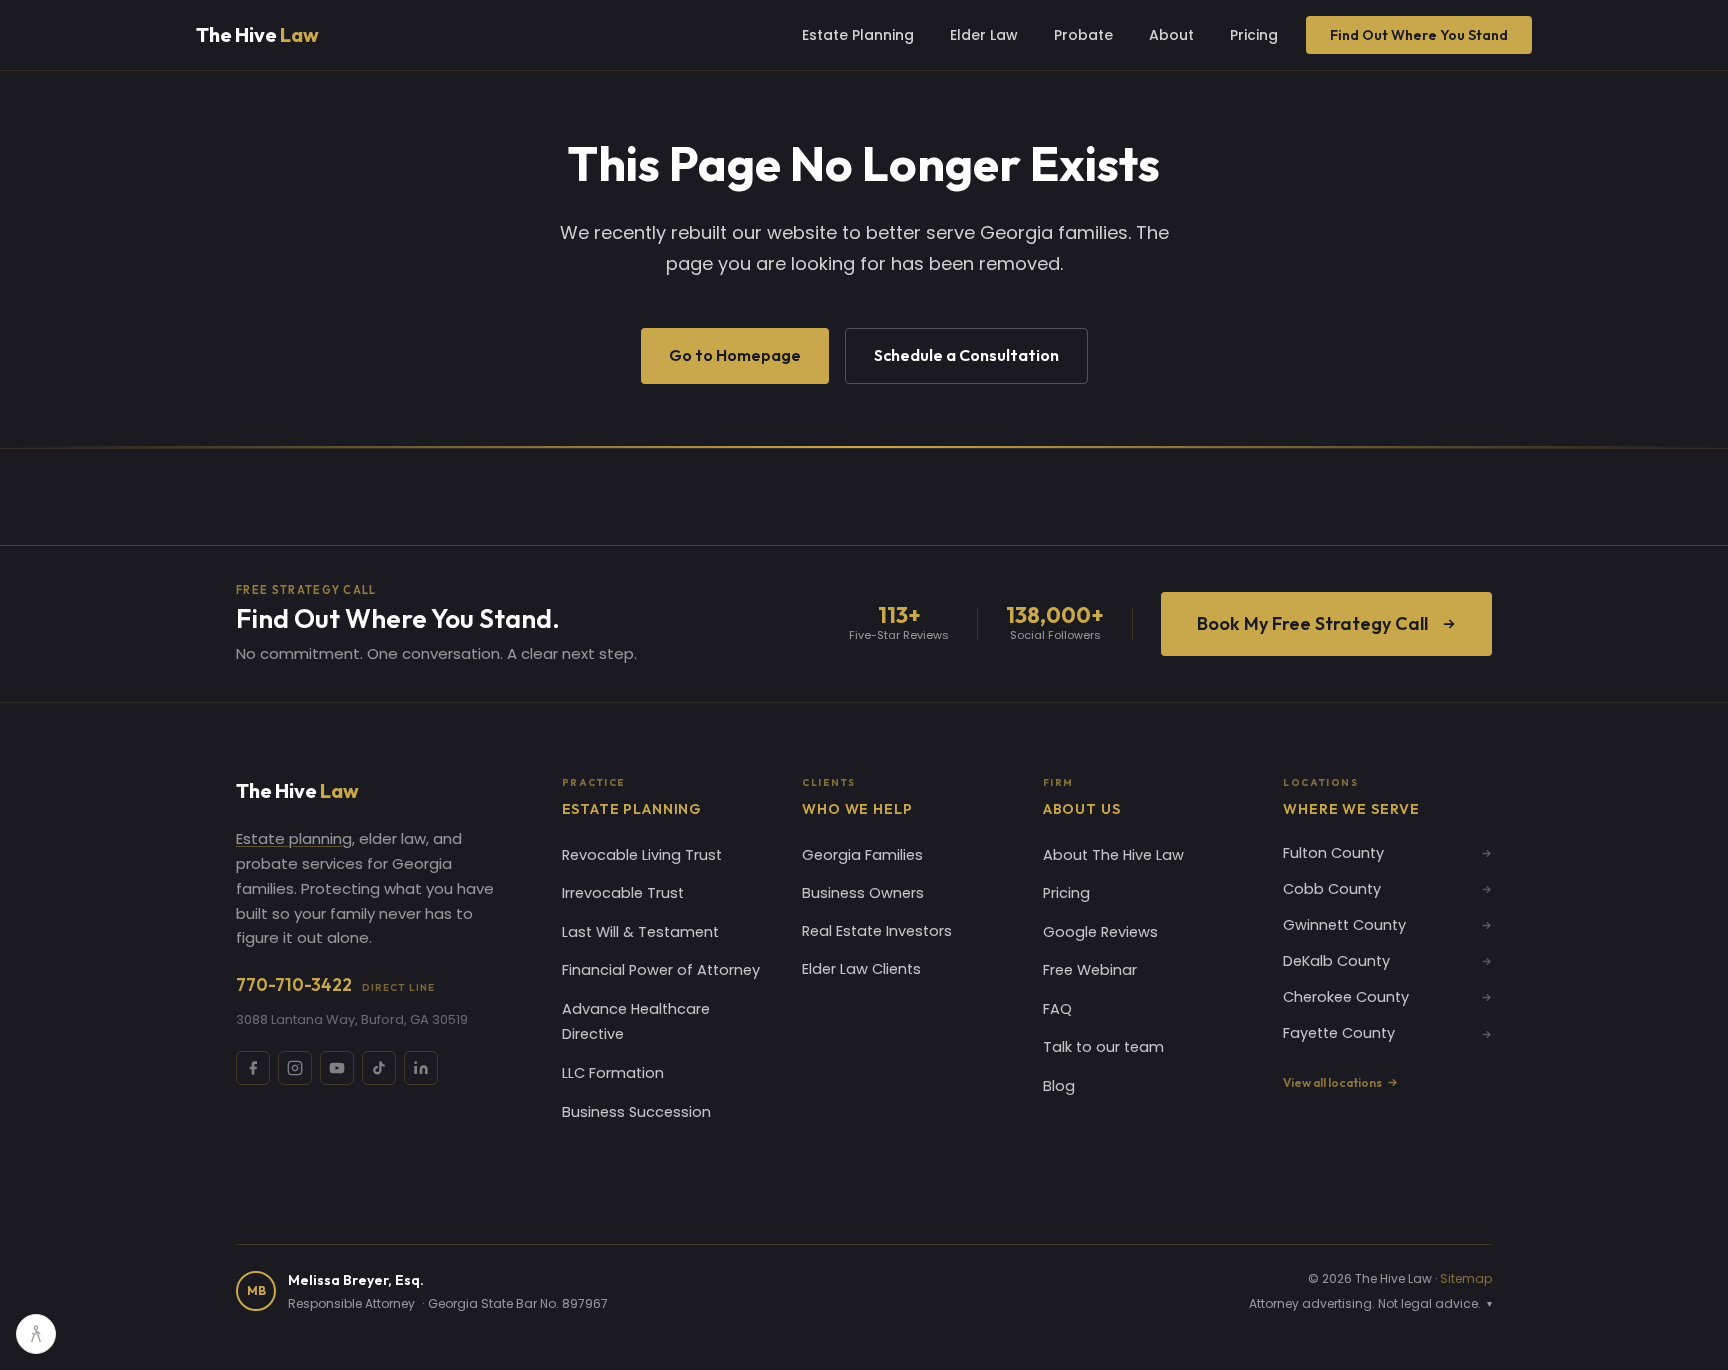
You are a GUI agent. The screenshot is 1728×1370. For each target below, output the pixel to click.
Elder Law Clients (861, 969)
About (1171, 35)
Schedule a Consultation (966, 355)
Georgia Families (862, 855)
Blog (1059, 1086)
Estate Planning (858, 35)
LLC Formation (613, 1073)
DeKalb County (1336, 961)
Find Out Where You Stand (1419, 35)
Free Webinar (1090, 970)
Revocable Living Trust (642, 855)
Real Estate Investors (877, 931)
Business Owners (863, 893)
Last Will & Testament (640, 932)
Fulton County (1333, 853)
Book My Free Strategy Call (1312, 623)
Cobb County (1332, 889)
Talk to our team (1103, 1047)
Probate (1083, 35)
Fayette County (1339, 1033)
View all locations (1332, 1082)
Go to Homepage (735, 355)
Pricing (1254, 35)
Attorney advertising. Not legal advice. (1370, 1303)
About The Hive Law (1113, 855)
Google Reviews (1100, 932)
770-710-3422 (335, 984)
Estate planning (294, 838)
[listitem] (253, 1068)
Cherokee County (1346, 997)
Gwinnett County (1344, 925)
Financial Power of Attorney (661, 970)
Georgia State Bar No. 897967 (518, 1303)
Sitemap (1466, 1278)
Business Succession (636, 1112)
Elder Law (984, 35)
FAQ (1057, 1009)
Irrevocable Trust (623, 893)
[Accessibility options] (36, 1334)
